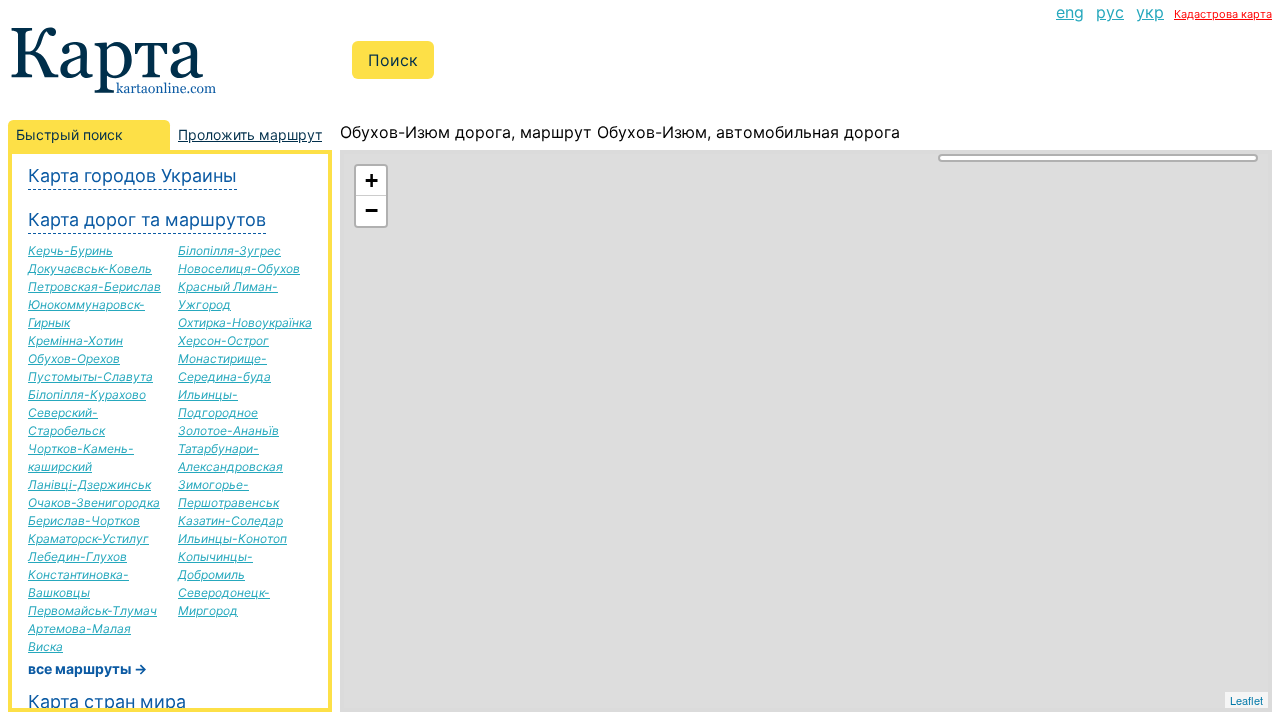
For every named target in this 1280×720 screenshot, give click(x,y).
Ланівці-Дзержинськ (89, 484)
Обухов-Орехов (74, 358)
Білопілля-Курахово (87, 394)
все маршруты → (87, 668)
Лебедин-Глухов (77, 556)
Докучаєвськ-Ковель (90, 268)
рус (1110, 12)
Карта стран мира (107, 701)
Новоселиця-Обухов (239, 268)
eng (1070, 12)
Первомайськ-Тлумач (92, 610)
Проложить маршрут (250, 134)
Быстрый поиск (69, 134)
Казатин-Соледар (230, 520)
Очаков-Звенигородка (94, 502)
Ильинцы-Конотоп (232, 538)
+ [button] (371, 180)
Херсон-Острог (223, 340)
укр (1150, 12)
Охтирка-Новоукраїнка (245, 322)
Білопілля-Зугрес (229, 250)
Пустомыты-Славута (90, 376)
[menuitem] (1070, 12)
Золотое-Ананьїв (228, 430)
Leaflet (1246, 700)
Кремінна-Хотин (75, 340)
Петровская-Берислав (94, 286)
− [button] (371, 210)
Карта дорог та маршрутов (147, 219)
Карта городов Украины (132, 175)
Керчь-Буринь (70, 250)
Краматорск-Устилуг (88, 538)
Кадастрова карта (1223, 14)
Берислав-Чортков (84, 520)
